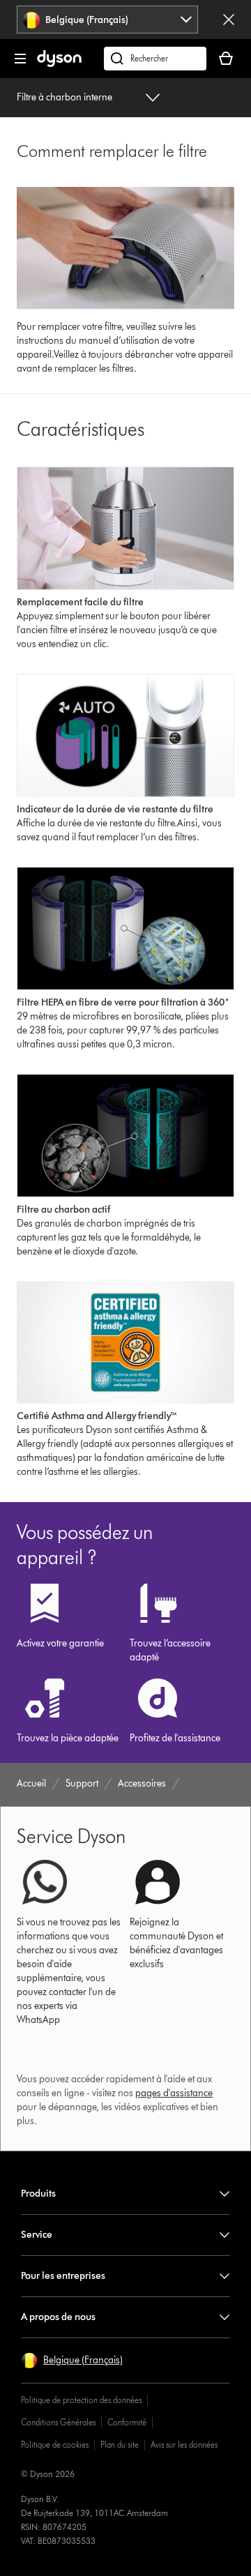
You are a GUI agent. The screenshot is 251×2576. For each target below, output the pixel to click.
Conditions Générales (58, 2422)
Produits (38, 2194)
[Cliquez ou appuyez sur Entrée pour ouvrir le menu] (20, 59)
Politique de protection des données (81, 2400)
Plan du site (120, 2445)
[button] (72, 2361)
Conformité (127, 2422)
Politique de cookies (55, 2445)
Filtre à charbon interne (64, 97)
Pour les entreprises (63, 2276)
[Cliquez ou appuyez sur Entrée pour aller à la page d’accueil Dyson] (59, 64)
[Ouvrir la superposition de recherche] (155, 59)
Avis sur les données (184, 2445)
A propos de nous (58, 2317)
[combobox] (108, 20)
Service (37, 2235)
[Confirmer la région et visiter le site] (229, 20)
